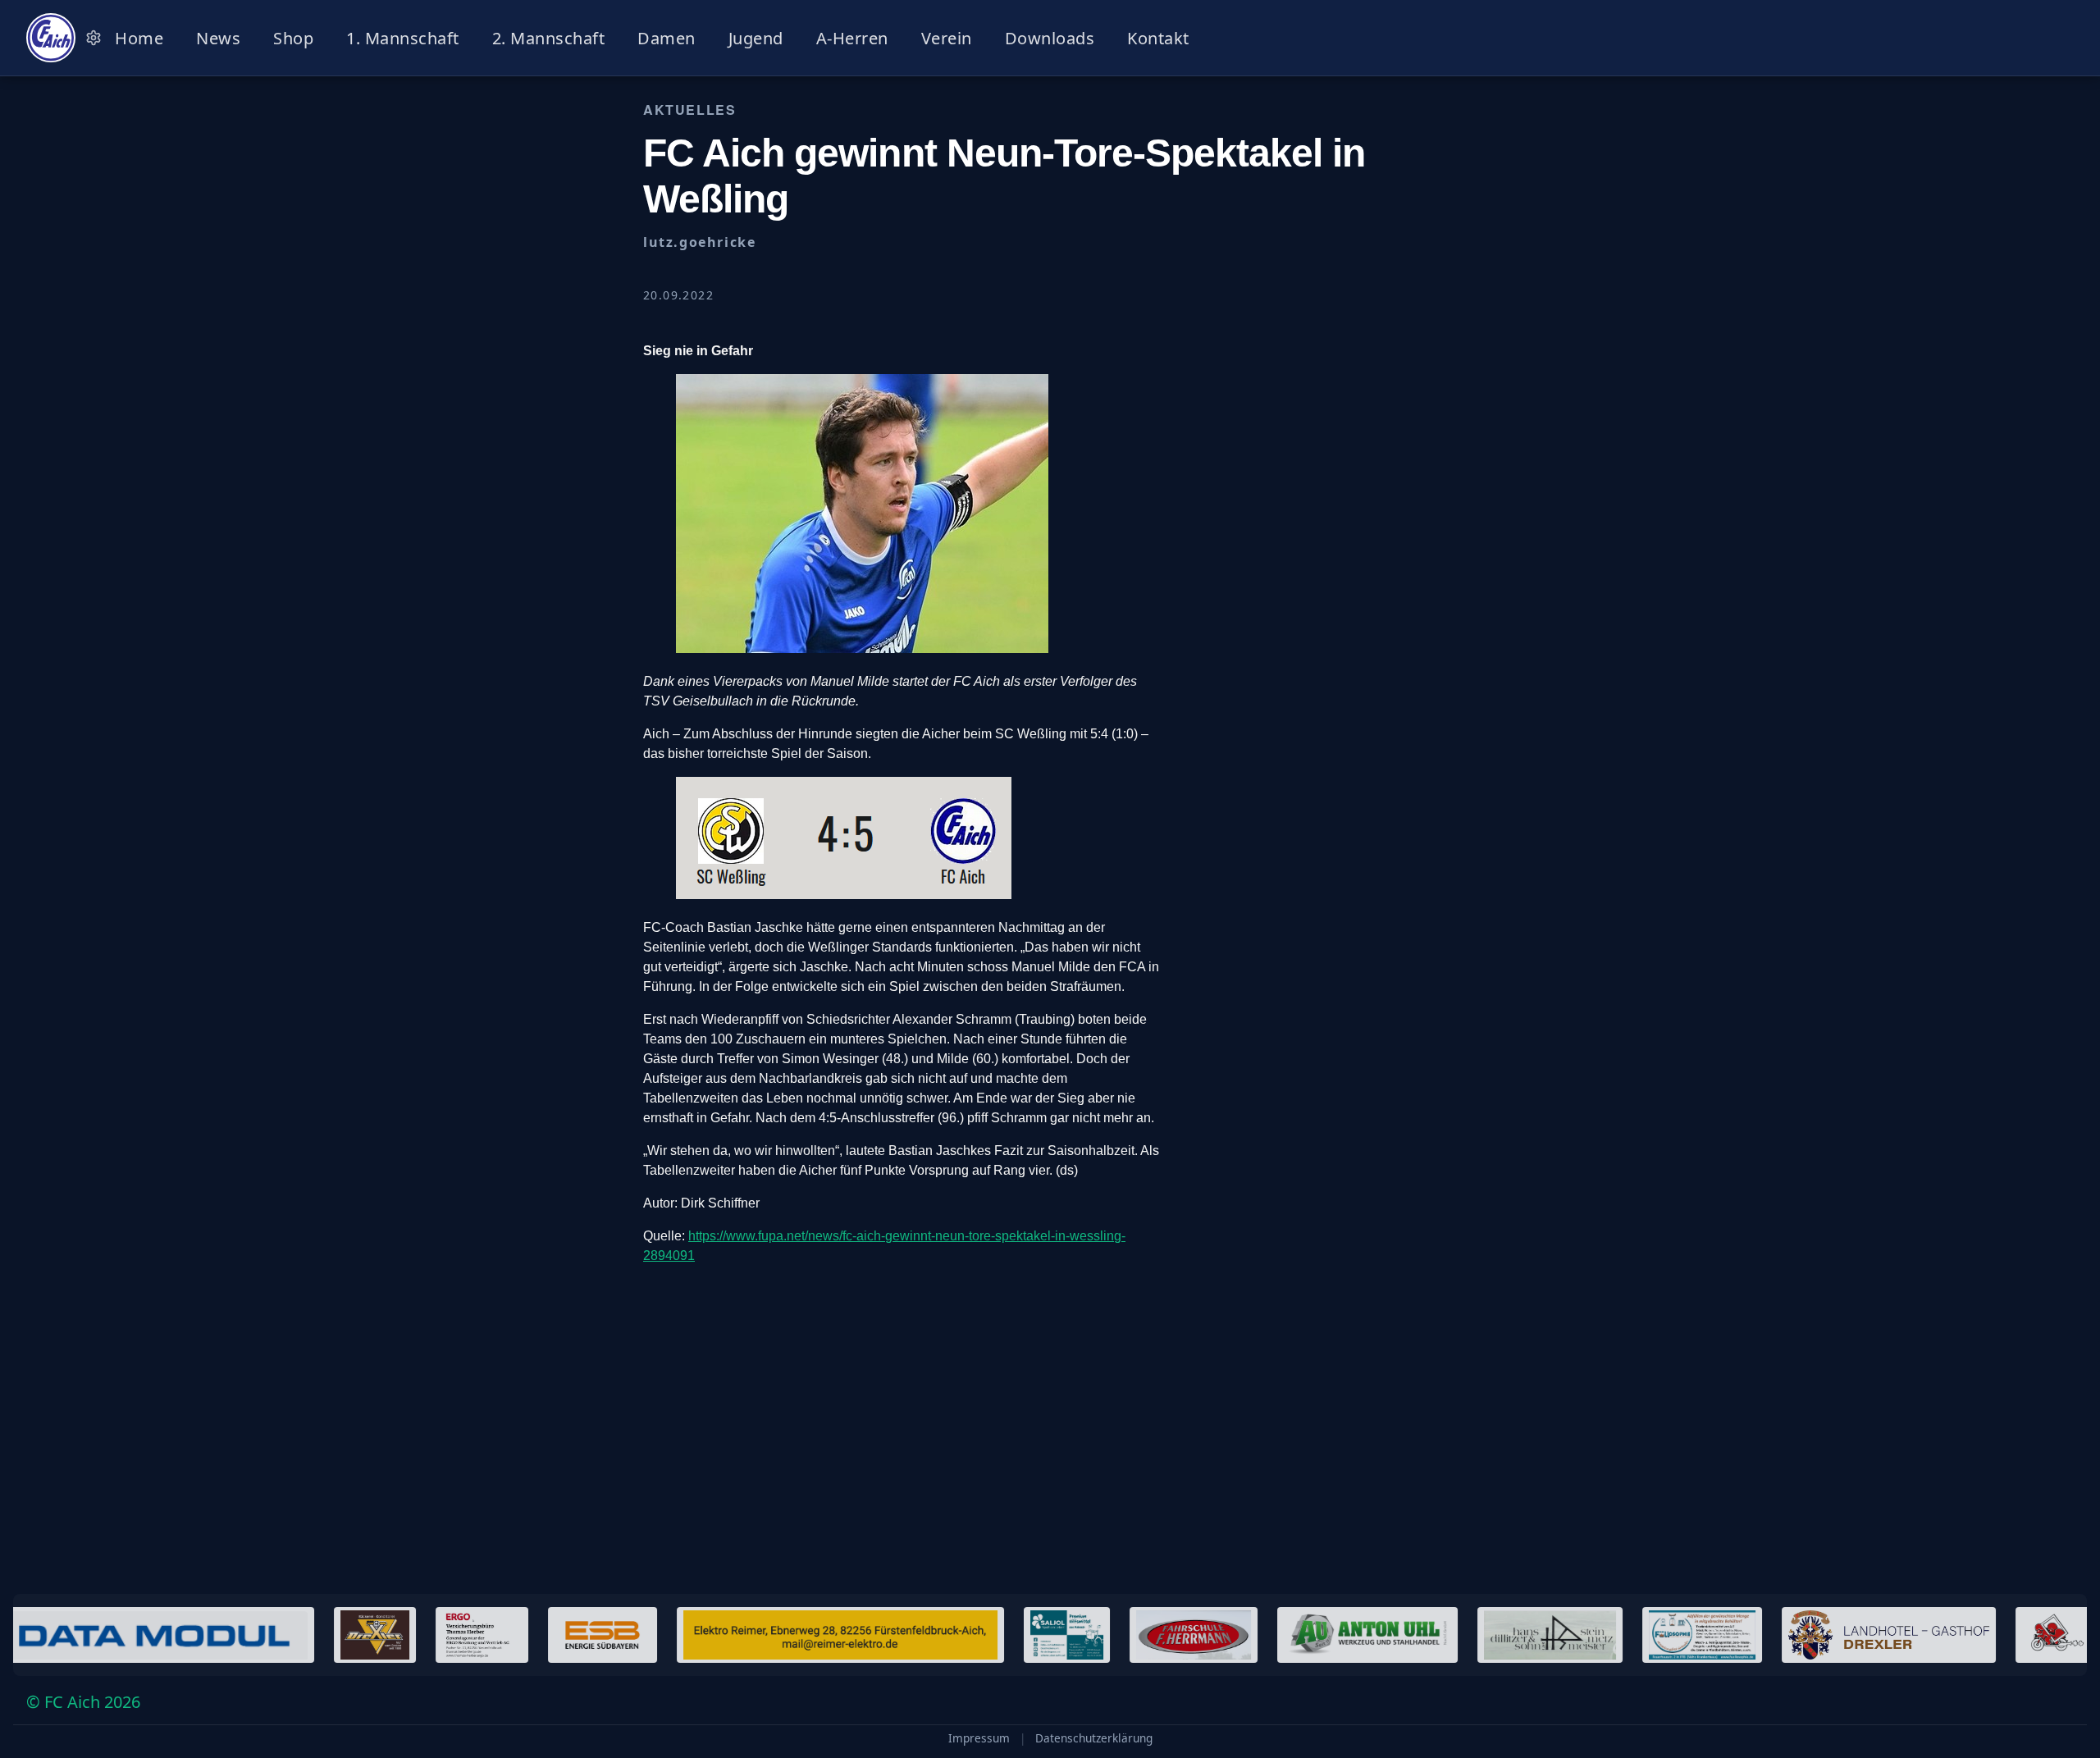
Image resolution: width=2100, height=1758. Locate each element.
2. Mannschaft (549, 38)
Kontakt (1158, 38)
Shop (293, 38)
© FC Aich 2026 (83, 1702)
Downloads (1050, 38)
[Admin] (94, 38)
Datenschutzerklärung (1094, 1738)
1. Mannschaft (403, 38)
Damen (667, 38)
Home (139, 38)
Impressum (979, 1738)
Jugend (756, 38)
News (218, 38)
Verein (947, 38)
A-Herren (852, 38)
